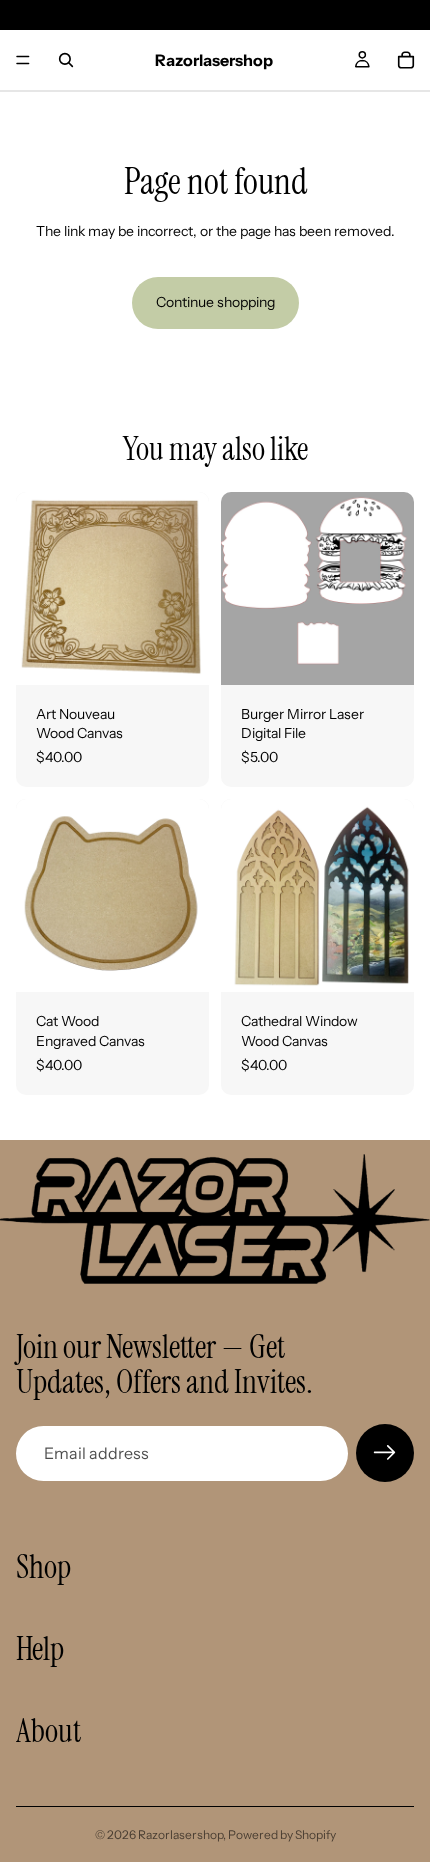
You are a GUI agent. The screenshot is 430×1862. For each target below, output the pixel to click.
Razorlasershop (180, 1834)
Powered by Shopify (282, 1834)
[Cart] (406, 60)
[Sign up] (385, 1453)
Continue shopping (215, 302)
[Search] (66, 60)
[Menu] (23, 60)
